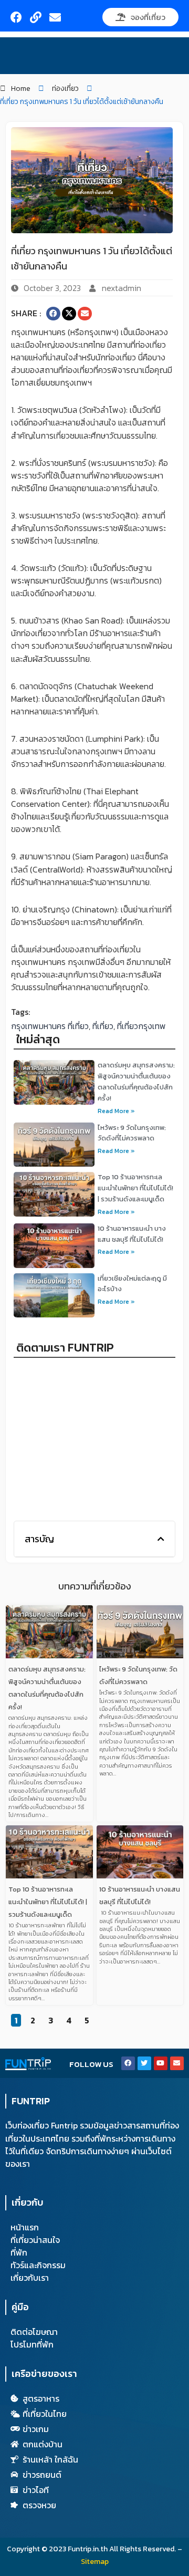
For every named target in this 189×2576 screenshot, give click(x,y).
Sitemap (95, 2562)
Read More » (116, 1111)
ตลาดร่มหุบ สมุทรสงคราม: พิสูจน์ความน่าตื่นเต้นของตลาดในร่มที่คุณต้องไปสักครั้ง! (136, 1081)
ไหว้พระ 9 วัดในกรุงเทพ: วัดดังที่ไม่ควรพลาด (132, 1133)
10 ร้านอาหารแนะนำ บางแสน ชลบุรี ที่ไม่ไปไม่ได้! (132, 1234)
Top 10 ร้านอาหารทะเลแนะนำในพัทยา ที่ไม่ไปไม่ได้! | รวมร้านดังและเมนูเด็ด (135, 1188)
